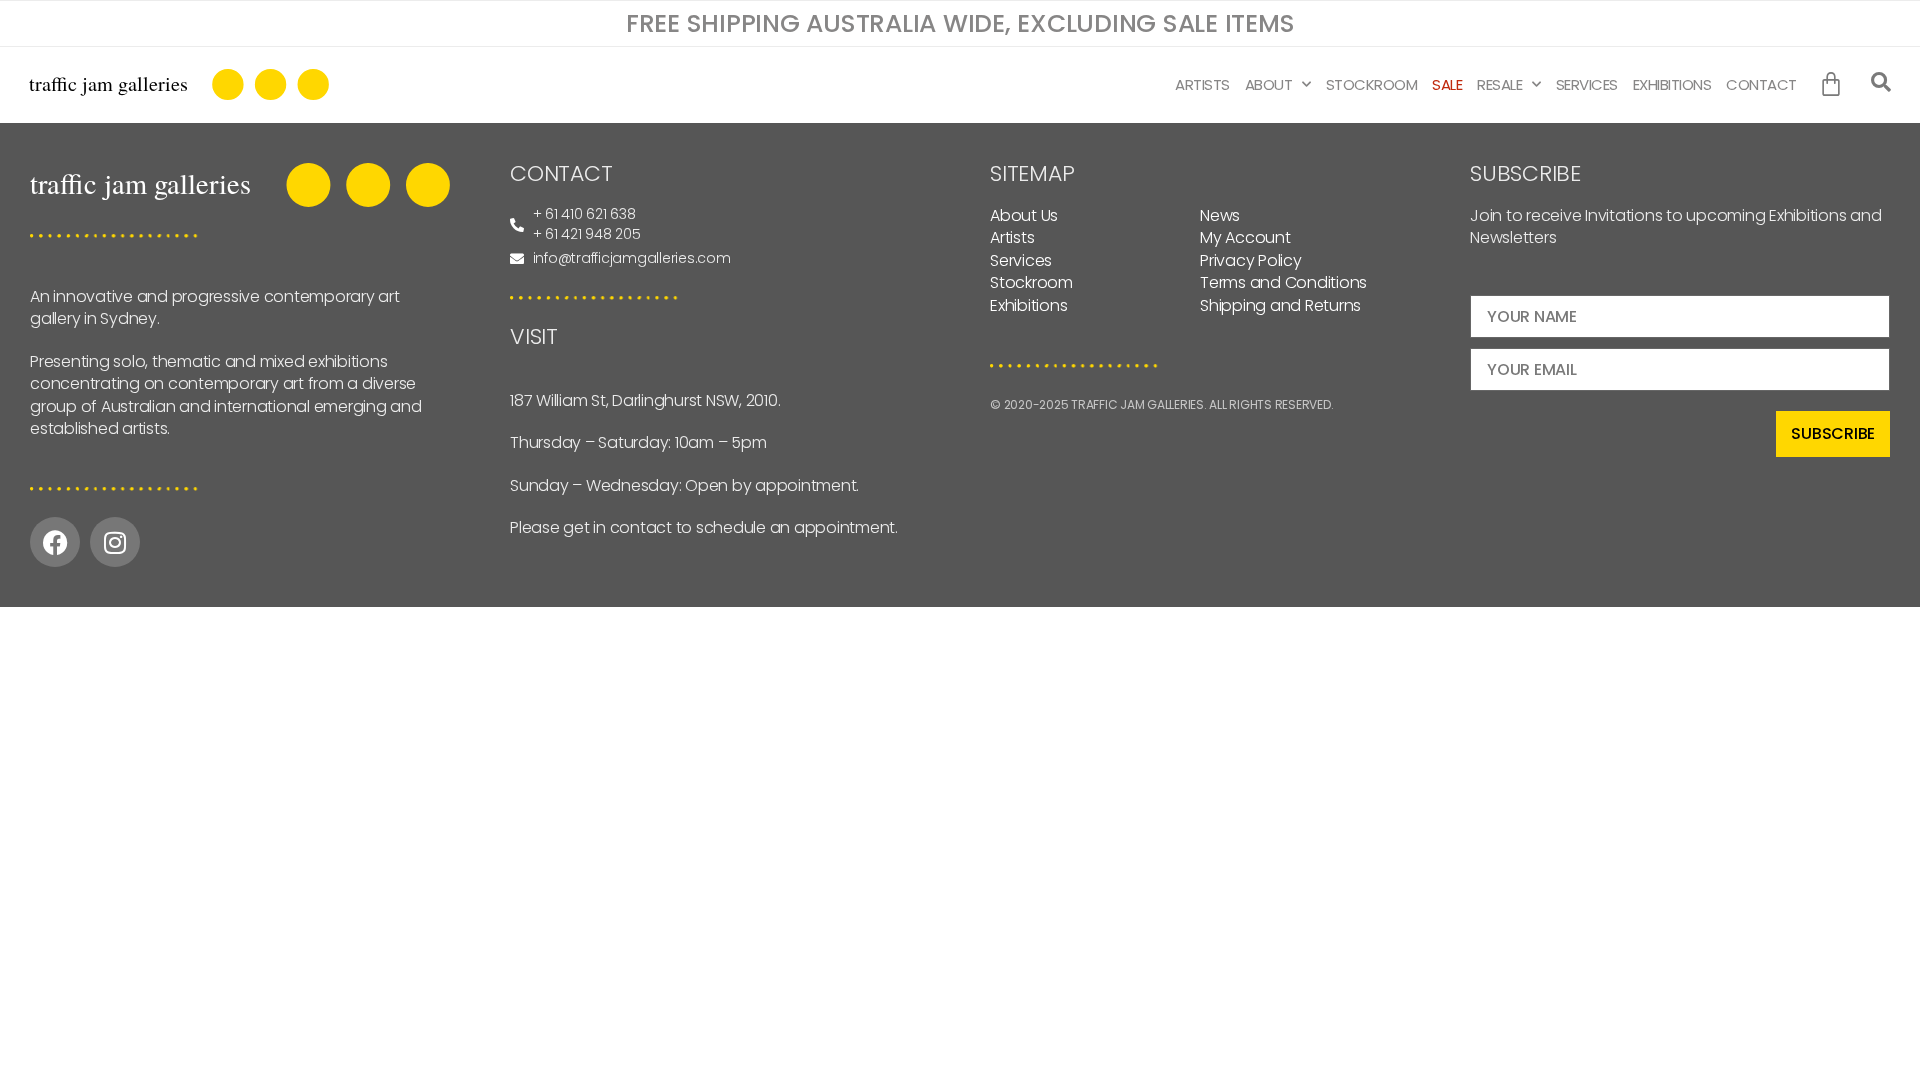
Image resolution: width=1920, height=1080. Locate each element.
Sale (1447, 84)
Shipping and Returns (1280, 305)
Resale (1499, 84)
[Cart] (1835, 85)
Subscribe (1833, 433)
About (1269, 84)
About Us (1024, 215)
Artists (1202, 84)
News (1220, 215)
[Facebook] (55, 542)
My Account (1245, 237)
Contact (1761, 84)
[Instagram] (115, 542)
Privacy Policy (1251, 260)
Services (1587, 84)
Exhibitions (1672, 84)
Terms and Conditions (1283, 282)
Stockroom (1372, 84)
